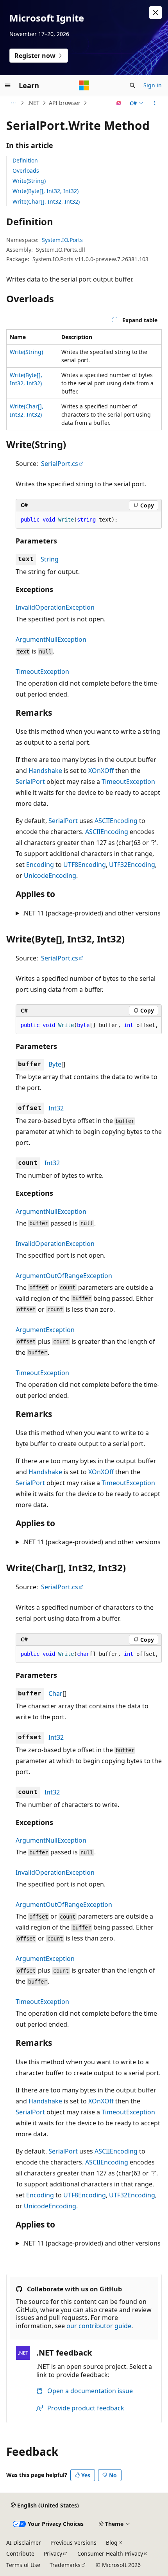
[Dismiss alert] (155, 13)
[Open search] (132, 85)
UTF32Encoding (132, 865)
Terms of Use (23, 2565)
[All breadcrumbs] (13, 103)
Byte (55, 1064)
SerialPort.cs (60, 464)
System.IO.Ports (62, 240)
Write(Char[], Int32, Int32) (46, 201)
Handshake (45, 771)
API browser (65, 103)
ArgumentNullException (51, 639)
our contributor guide (99, 2326)
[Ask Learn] (119, 103)
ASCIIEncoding (116, 821)
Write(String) (29, 181)
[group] (89, 1025)
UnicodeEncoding (50, 876)
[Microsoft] (84, 85)
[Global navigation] (8, 85)
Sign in (153, 85)
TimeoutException (42, 672)
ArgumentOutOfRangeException (64, 1276)
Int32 (56, 1108)
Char (55, 1693)
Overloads (26, 171)
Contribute (20, 2553)
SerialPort (30, 782)
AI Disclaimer (24, 2543)
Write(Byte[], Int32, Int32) (46, 191)
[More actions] (155, 103)
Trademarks (65, 2565)
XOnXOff (101, 771)
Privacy (53, 2553)
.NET (33, 103)
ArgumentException (45, 1330)
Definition (25, 160)
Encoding (40, 865)
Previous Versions (73, 2543)
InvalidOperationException (55, 607)
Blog (112, 2543)
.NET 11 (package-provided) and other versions (91, 913)
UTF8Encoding (85, 865)
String (50, 559)
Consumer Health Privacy (110, 2553)
